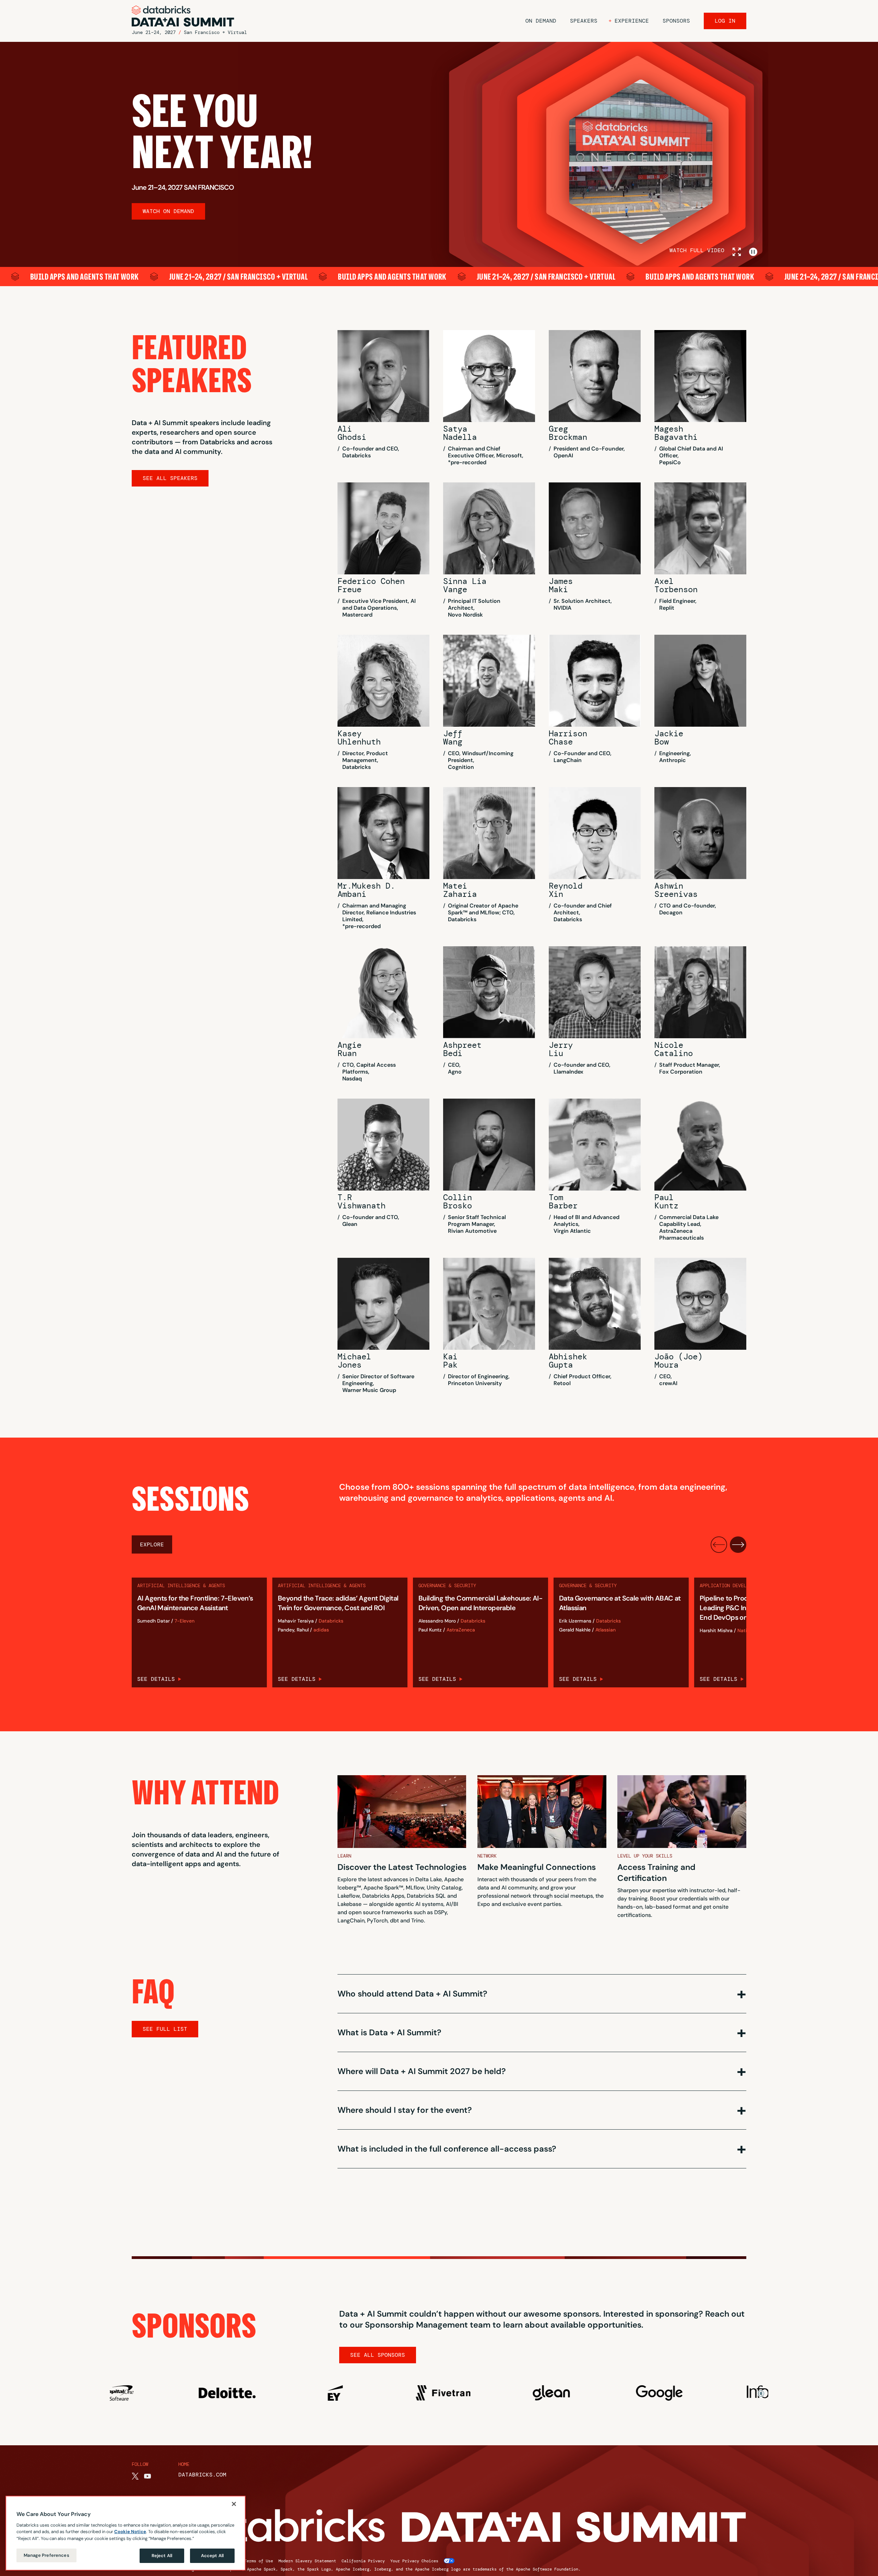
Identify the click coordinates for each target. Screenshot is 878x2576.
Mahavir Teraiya (296, 1621)
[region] (126, 2533)
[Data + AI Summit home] (183, 16)
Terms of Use (259, 2561)
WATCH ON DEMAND (168, 211)
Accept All (212, 2556)
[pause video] (753, 252)
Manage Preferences (46, 2555)
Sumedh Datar (153, 1621)
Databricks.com (202, 2475)
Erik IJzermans (575, 1621)
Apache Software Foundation (547, 2569)
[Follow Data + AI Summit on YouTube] (147, 2476)
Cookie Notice (130, 2532)
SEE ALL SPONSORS (378, 2355)
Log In (725, 21)
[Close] (234, 2504)
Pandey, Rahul (293, 1630)
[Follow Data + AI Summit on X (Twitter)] (135, 2476)
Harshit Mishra (716, 1631)
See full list (165, 2029)
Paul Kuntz (430, 1630)
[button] (629, 21)
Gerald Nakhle (575, 1630)
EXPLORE (152, 1544)
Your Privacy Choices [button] (414, 2561)
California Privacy (363, 2561)
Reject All (162, 2556)
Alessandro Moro (437, 1621)
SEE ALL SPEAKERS (170, 478)
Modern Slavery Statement (307, 2561)
